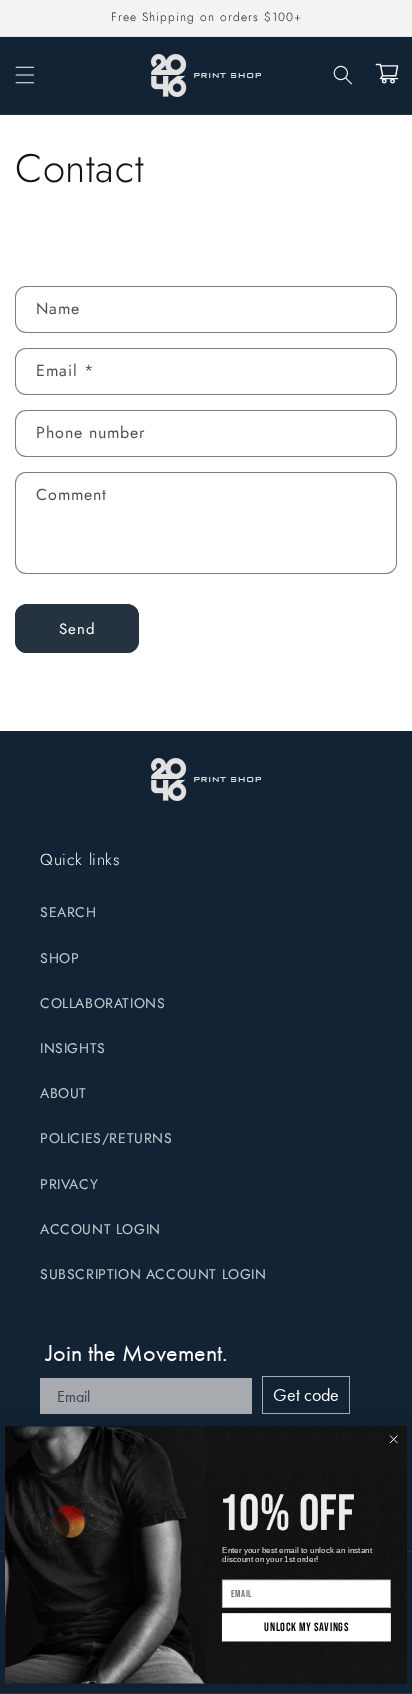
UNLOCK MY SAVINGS (306, 1627)
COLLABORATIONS (102, 1003)
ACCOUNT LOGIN (100, 1229)
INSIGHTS (73, 1048)
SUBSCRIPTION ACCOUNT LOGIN (153, 1274)
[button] (25, 75)
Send (77, 629)
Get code (306, 1394)
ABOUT (63, 1093)
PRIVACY (69, 1184)
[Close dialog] (394, 1439)
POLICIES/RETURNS (106, 1138)
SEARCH (68, 912)
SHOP (59, 958)
